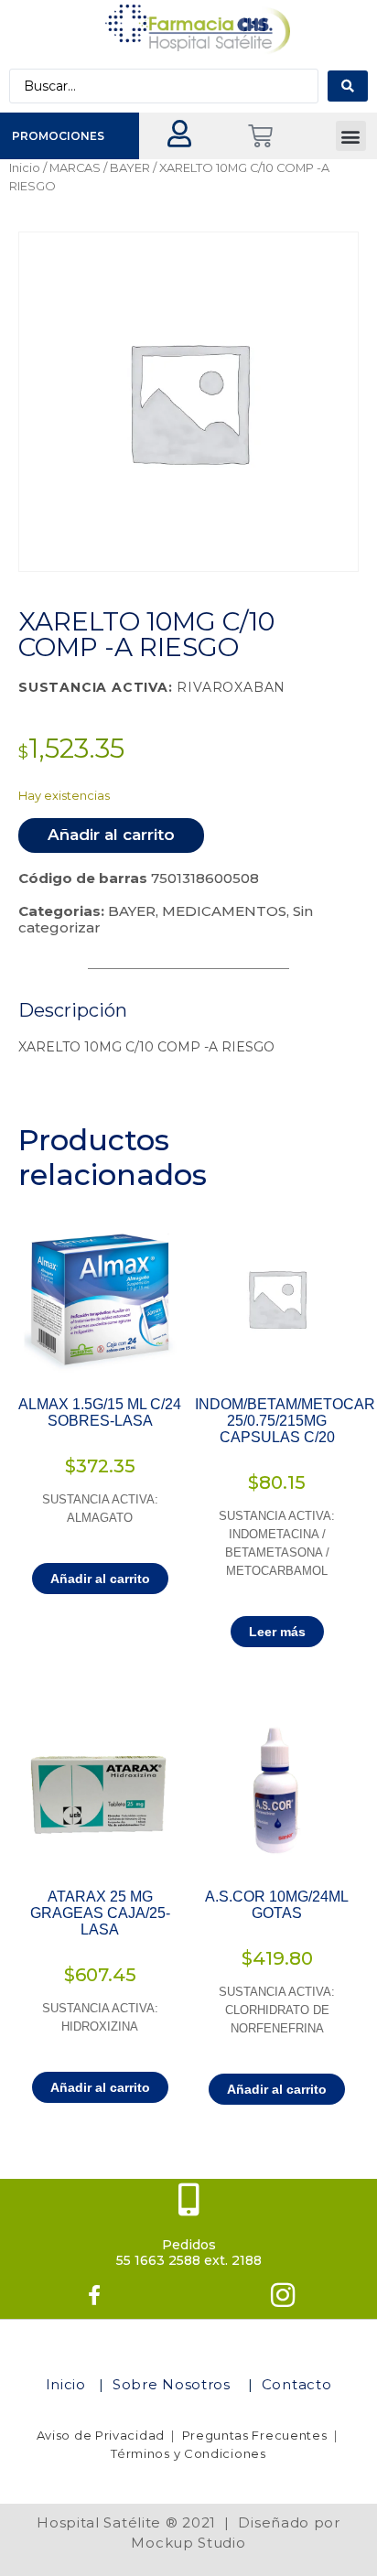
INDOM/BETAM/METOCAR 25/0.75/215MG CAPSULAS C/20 (285, 1421)
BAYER (130, 168)
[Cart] (260, 136)
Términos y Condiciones (188, 2453)
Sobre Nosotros (174, 2384)
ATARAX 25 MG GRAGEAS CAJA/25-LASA (100, 1913)
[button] (351, 136)
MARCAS (75, 168)
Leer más (277, 1632)
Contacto (297, 2384)
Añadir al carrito (111, 835)
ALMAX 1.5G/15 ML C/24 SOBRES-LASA (100, 1412)
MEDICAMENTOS (224, 911)
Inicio (25, 168)
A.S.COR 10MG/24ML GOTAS (277, 1905)
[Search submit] (348, 86)
